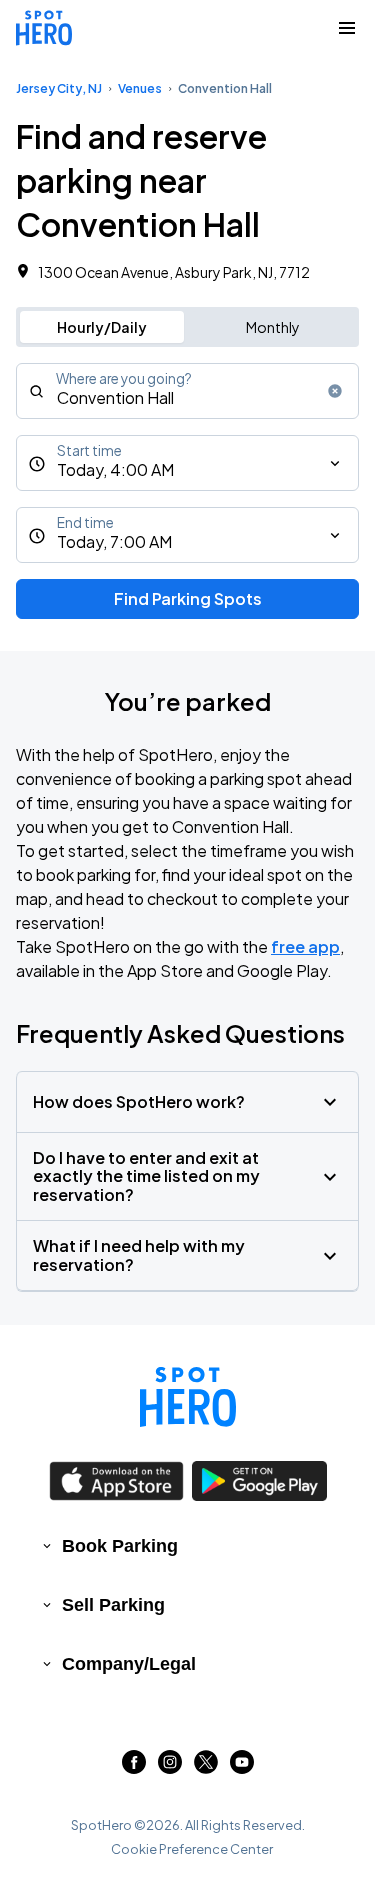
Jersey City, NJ (59, 88)
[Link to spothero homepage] (188, 1397)
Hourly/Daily (102, 327)
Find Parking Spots (188, 598)
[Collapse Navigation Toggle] (347, 28)
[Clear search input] (335, 391)
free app (305, 946)
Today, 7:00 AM (114, 541)
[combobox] (187, 391)
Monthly (273, 327)
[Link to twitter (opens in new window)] (206, 1767)
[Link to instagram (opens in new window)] (170, 1767)
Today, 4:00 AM (115, 469)
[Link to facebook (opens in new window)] (134, 1767)
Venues (140, 88)
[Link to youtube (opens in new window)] (242, 1767)
